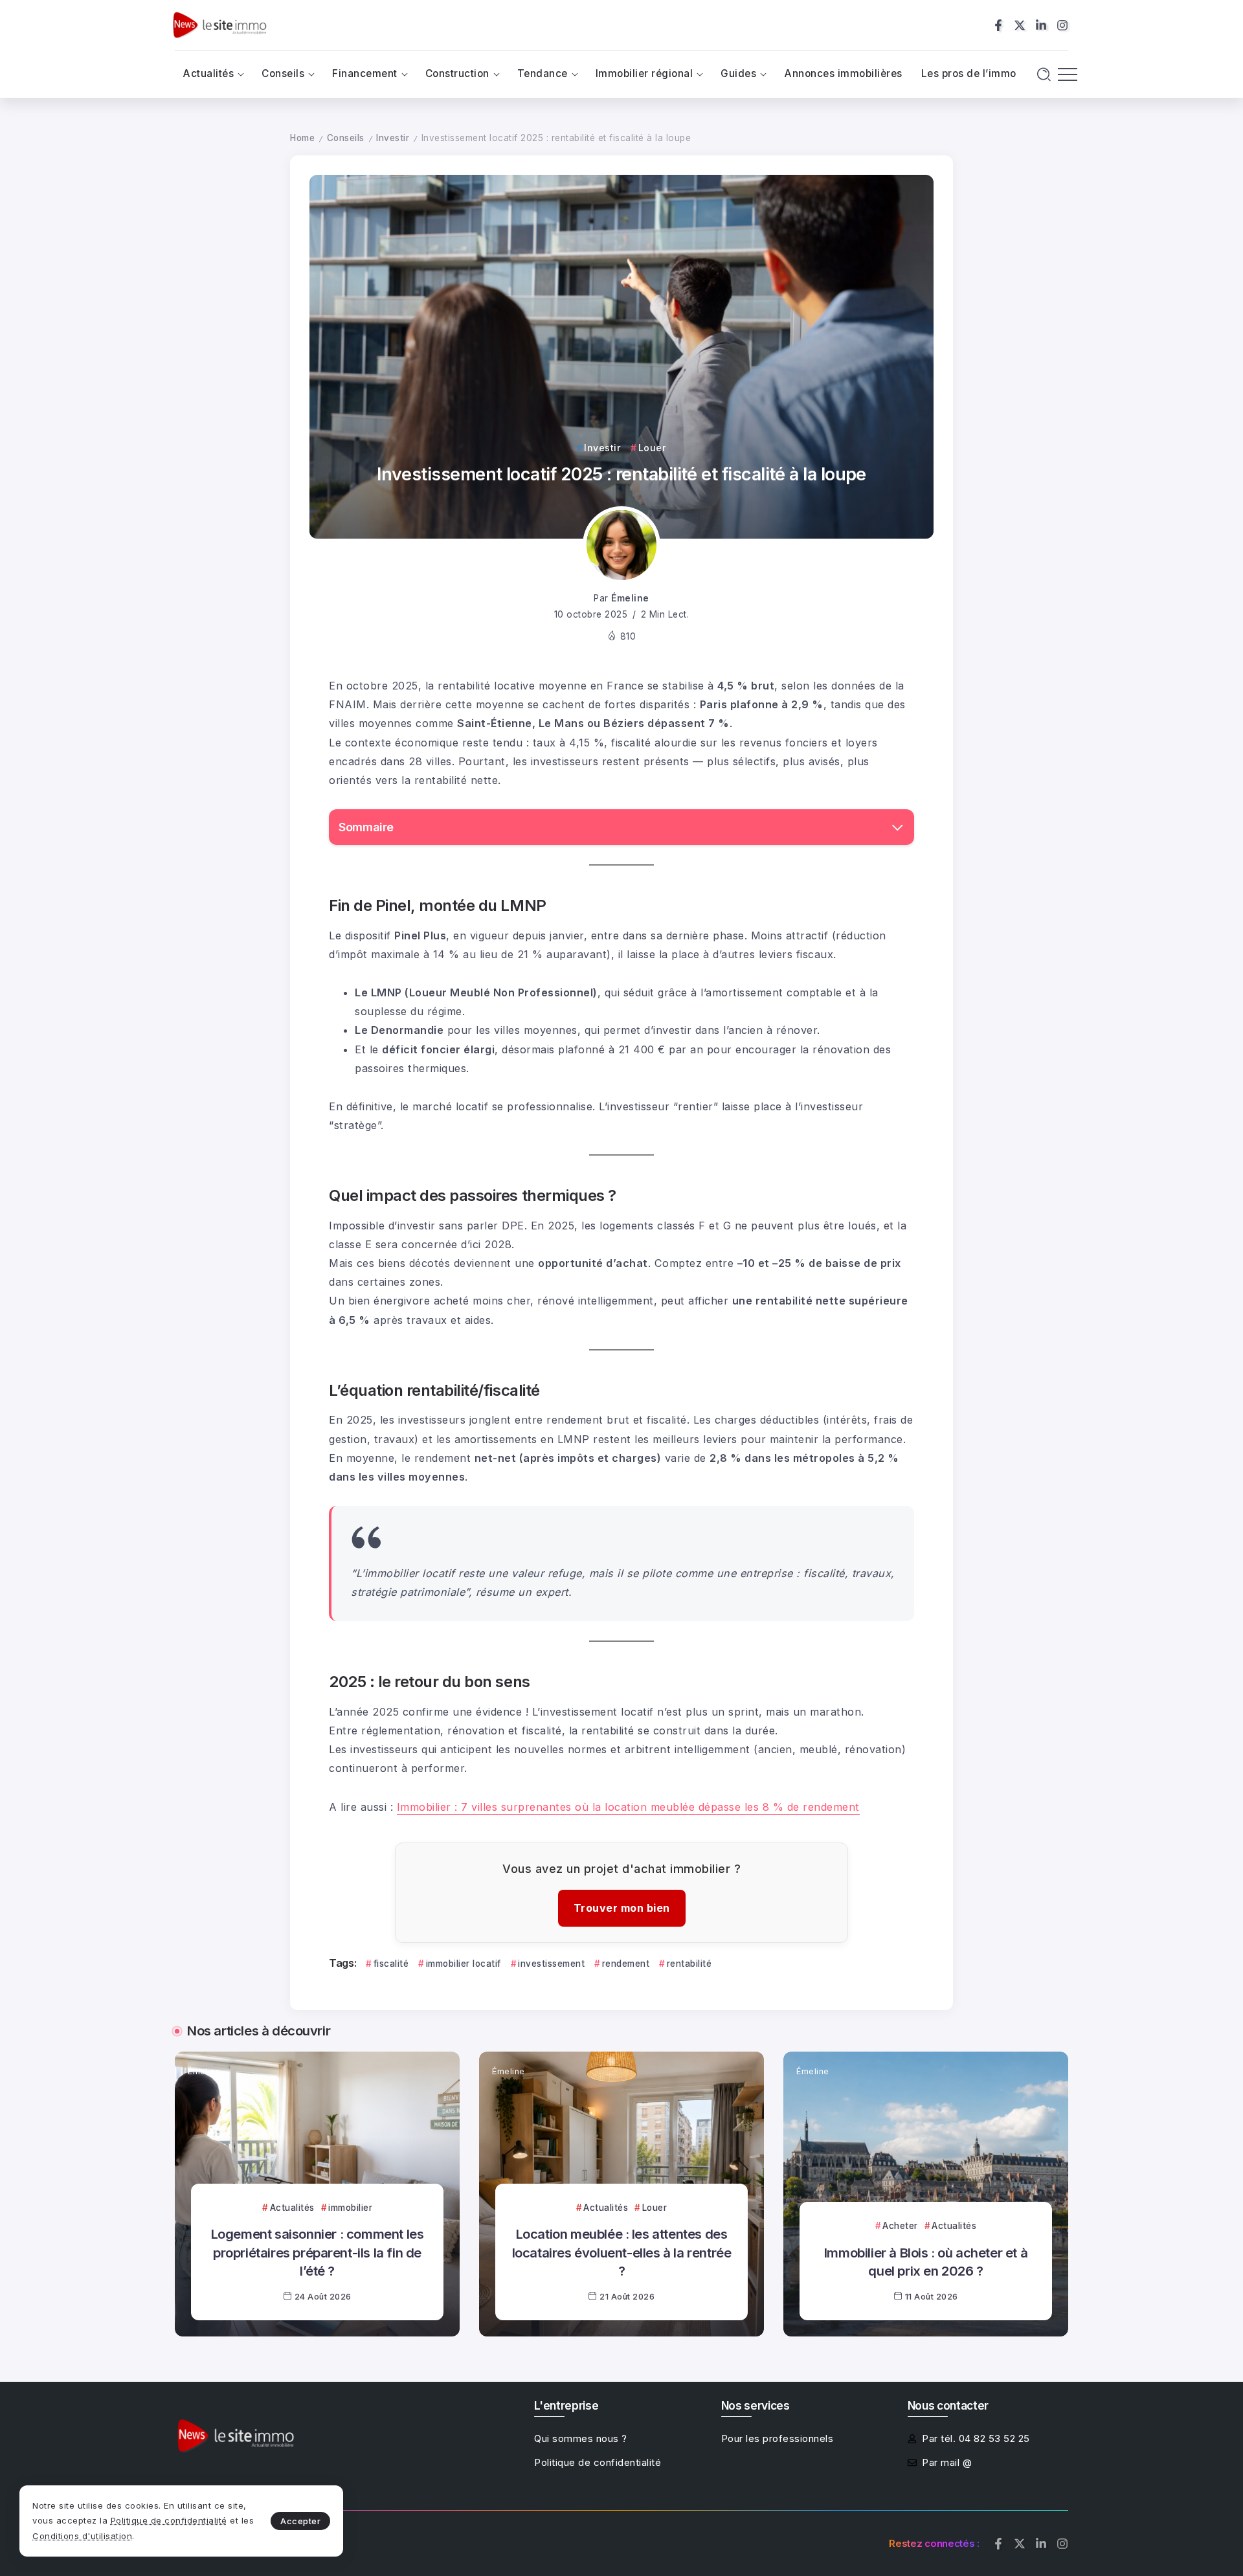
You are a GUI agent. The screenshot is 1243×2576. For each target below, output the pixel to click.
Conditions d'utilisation (82, 2536)
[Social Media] (998, 25)
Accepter (300, 2521)
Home (302, 138)
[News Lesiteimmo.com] (219, 24)
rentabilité (689, 1964)
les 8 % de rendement (800, 1807)
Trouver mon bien (622, 1908)
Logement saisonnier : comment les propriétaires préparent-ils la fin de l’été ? (318, 2252)
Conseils (346, 138)
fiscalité (391, 1964)
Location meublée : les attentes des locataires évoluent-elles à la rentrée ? (622, 2252)
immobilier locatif (464, 1964)
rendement (626, 1964)
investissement (551, 1964)
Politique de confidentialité (169, 2520)
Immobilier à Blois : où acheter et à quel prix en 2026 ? (926, 2262)
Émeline (630, 598)
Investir (393, 138)
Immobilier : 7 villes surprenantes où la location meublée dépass (566, 1807)
